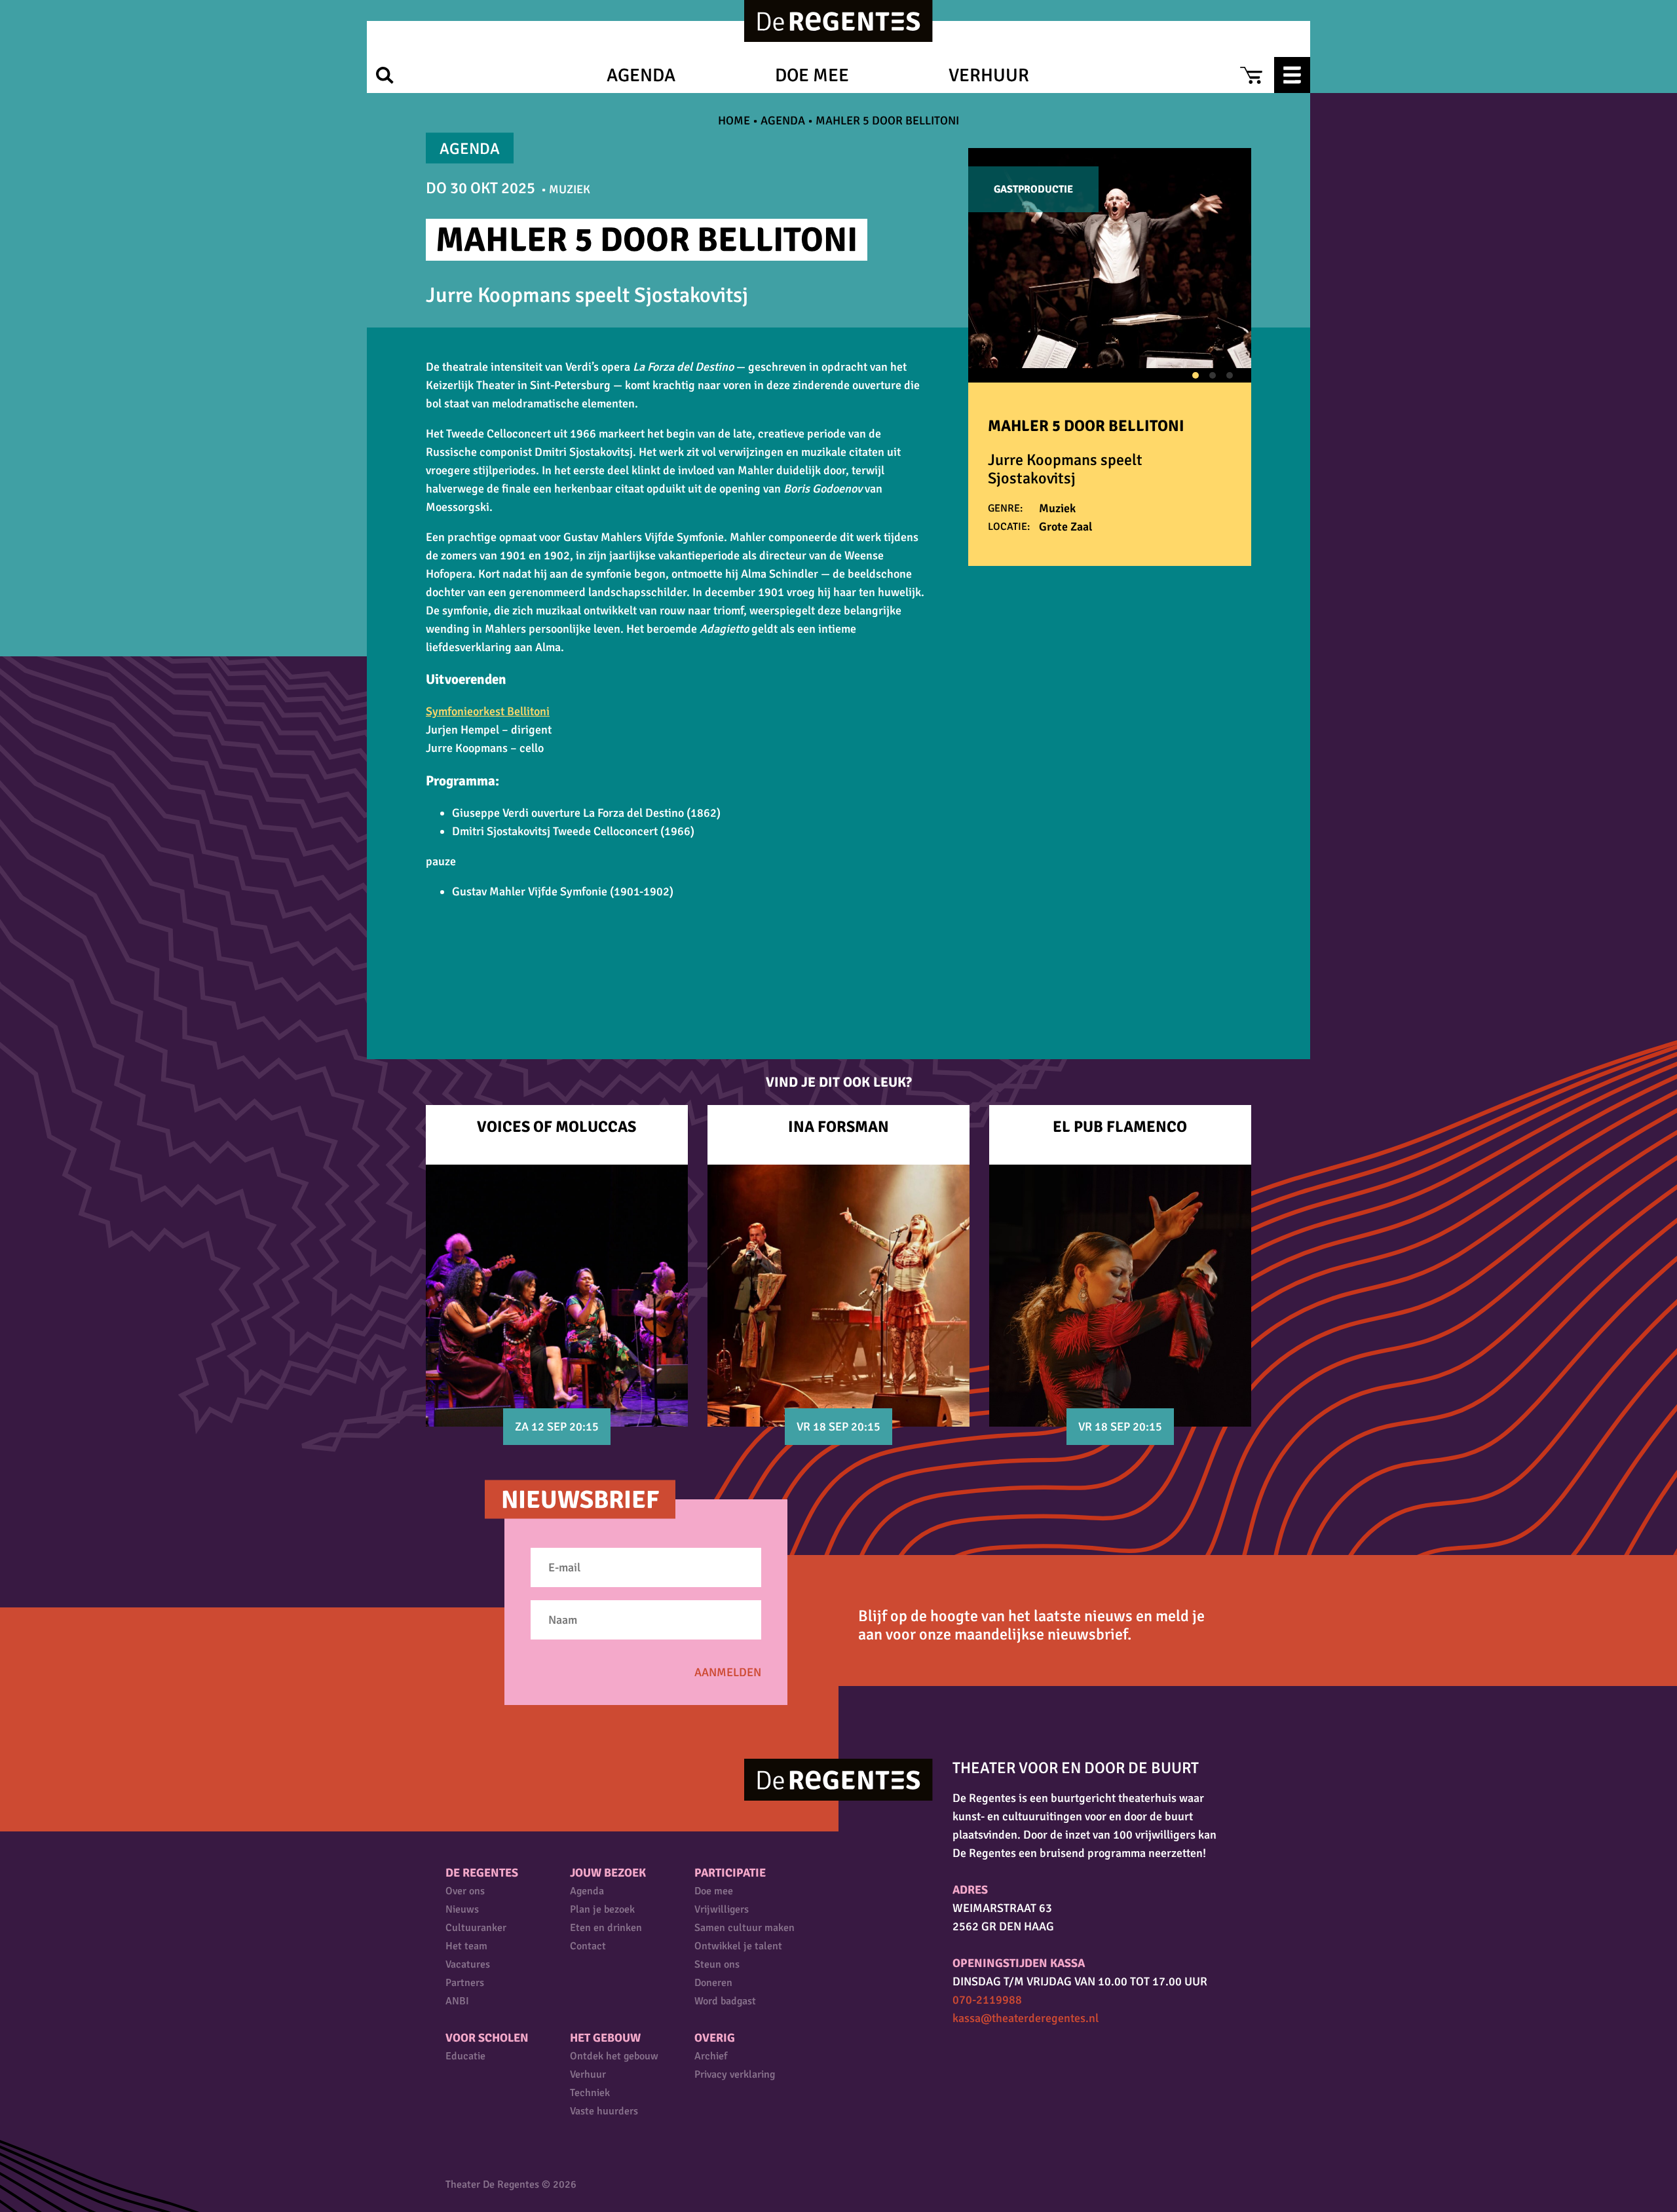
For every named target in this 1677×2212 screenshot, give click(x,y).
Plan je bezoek (602, 1909)
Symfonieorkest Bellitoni (488, 711)
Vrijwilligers (722, 1909)
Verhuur (989, 75)
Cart (1251, 75)
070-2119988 (987, 2000)
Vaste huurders (604, 2111)
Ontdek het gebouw (614, 2056)
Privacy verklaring (735, 2074)
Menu (1292, 75)
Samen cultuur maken (744, 1928)
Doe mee (812, 75)
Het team (466, 1946)
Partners (465, 1983)
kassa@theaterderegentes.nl (1026, 2018)
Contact (588, 1946)
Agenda (641, 75)
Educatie (465, 2056)
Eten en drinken (606, 1928)
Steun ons (717, 1964)
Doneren (713, 1983)
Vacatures (468, 1964)
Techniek (590, 2093)
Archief (711, 2056)
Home (734, 121)
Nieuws (462, 1909)
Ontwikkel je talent (738, 1946)
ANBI (457, 2001)
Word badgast (725, 2001)
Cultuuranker (476, 1928)
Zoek (385, 75)
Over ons (465, 1891)
